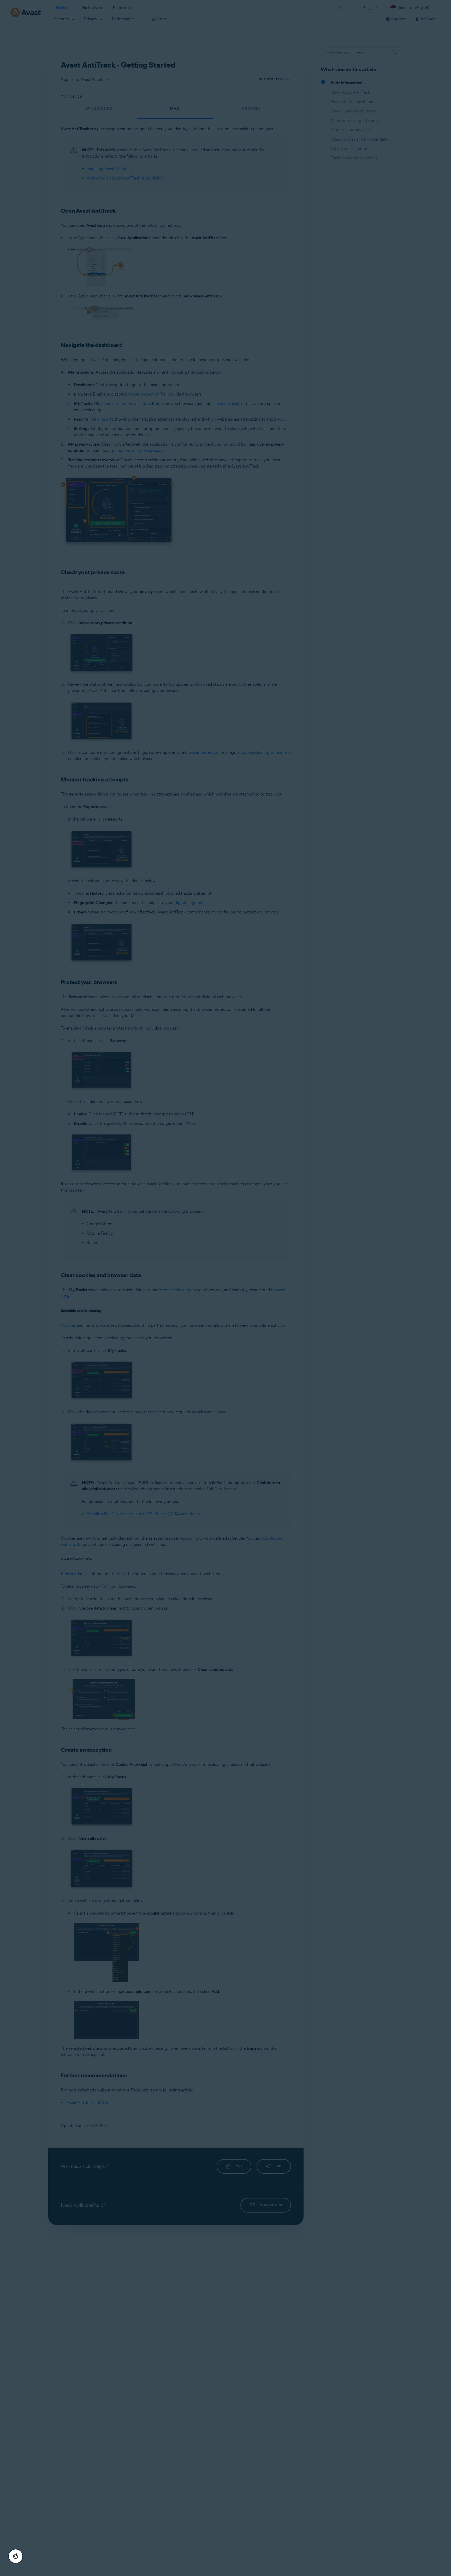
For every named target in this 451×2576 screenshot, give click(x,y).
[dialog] (225, 1288)
